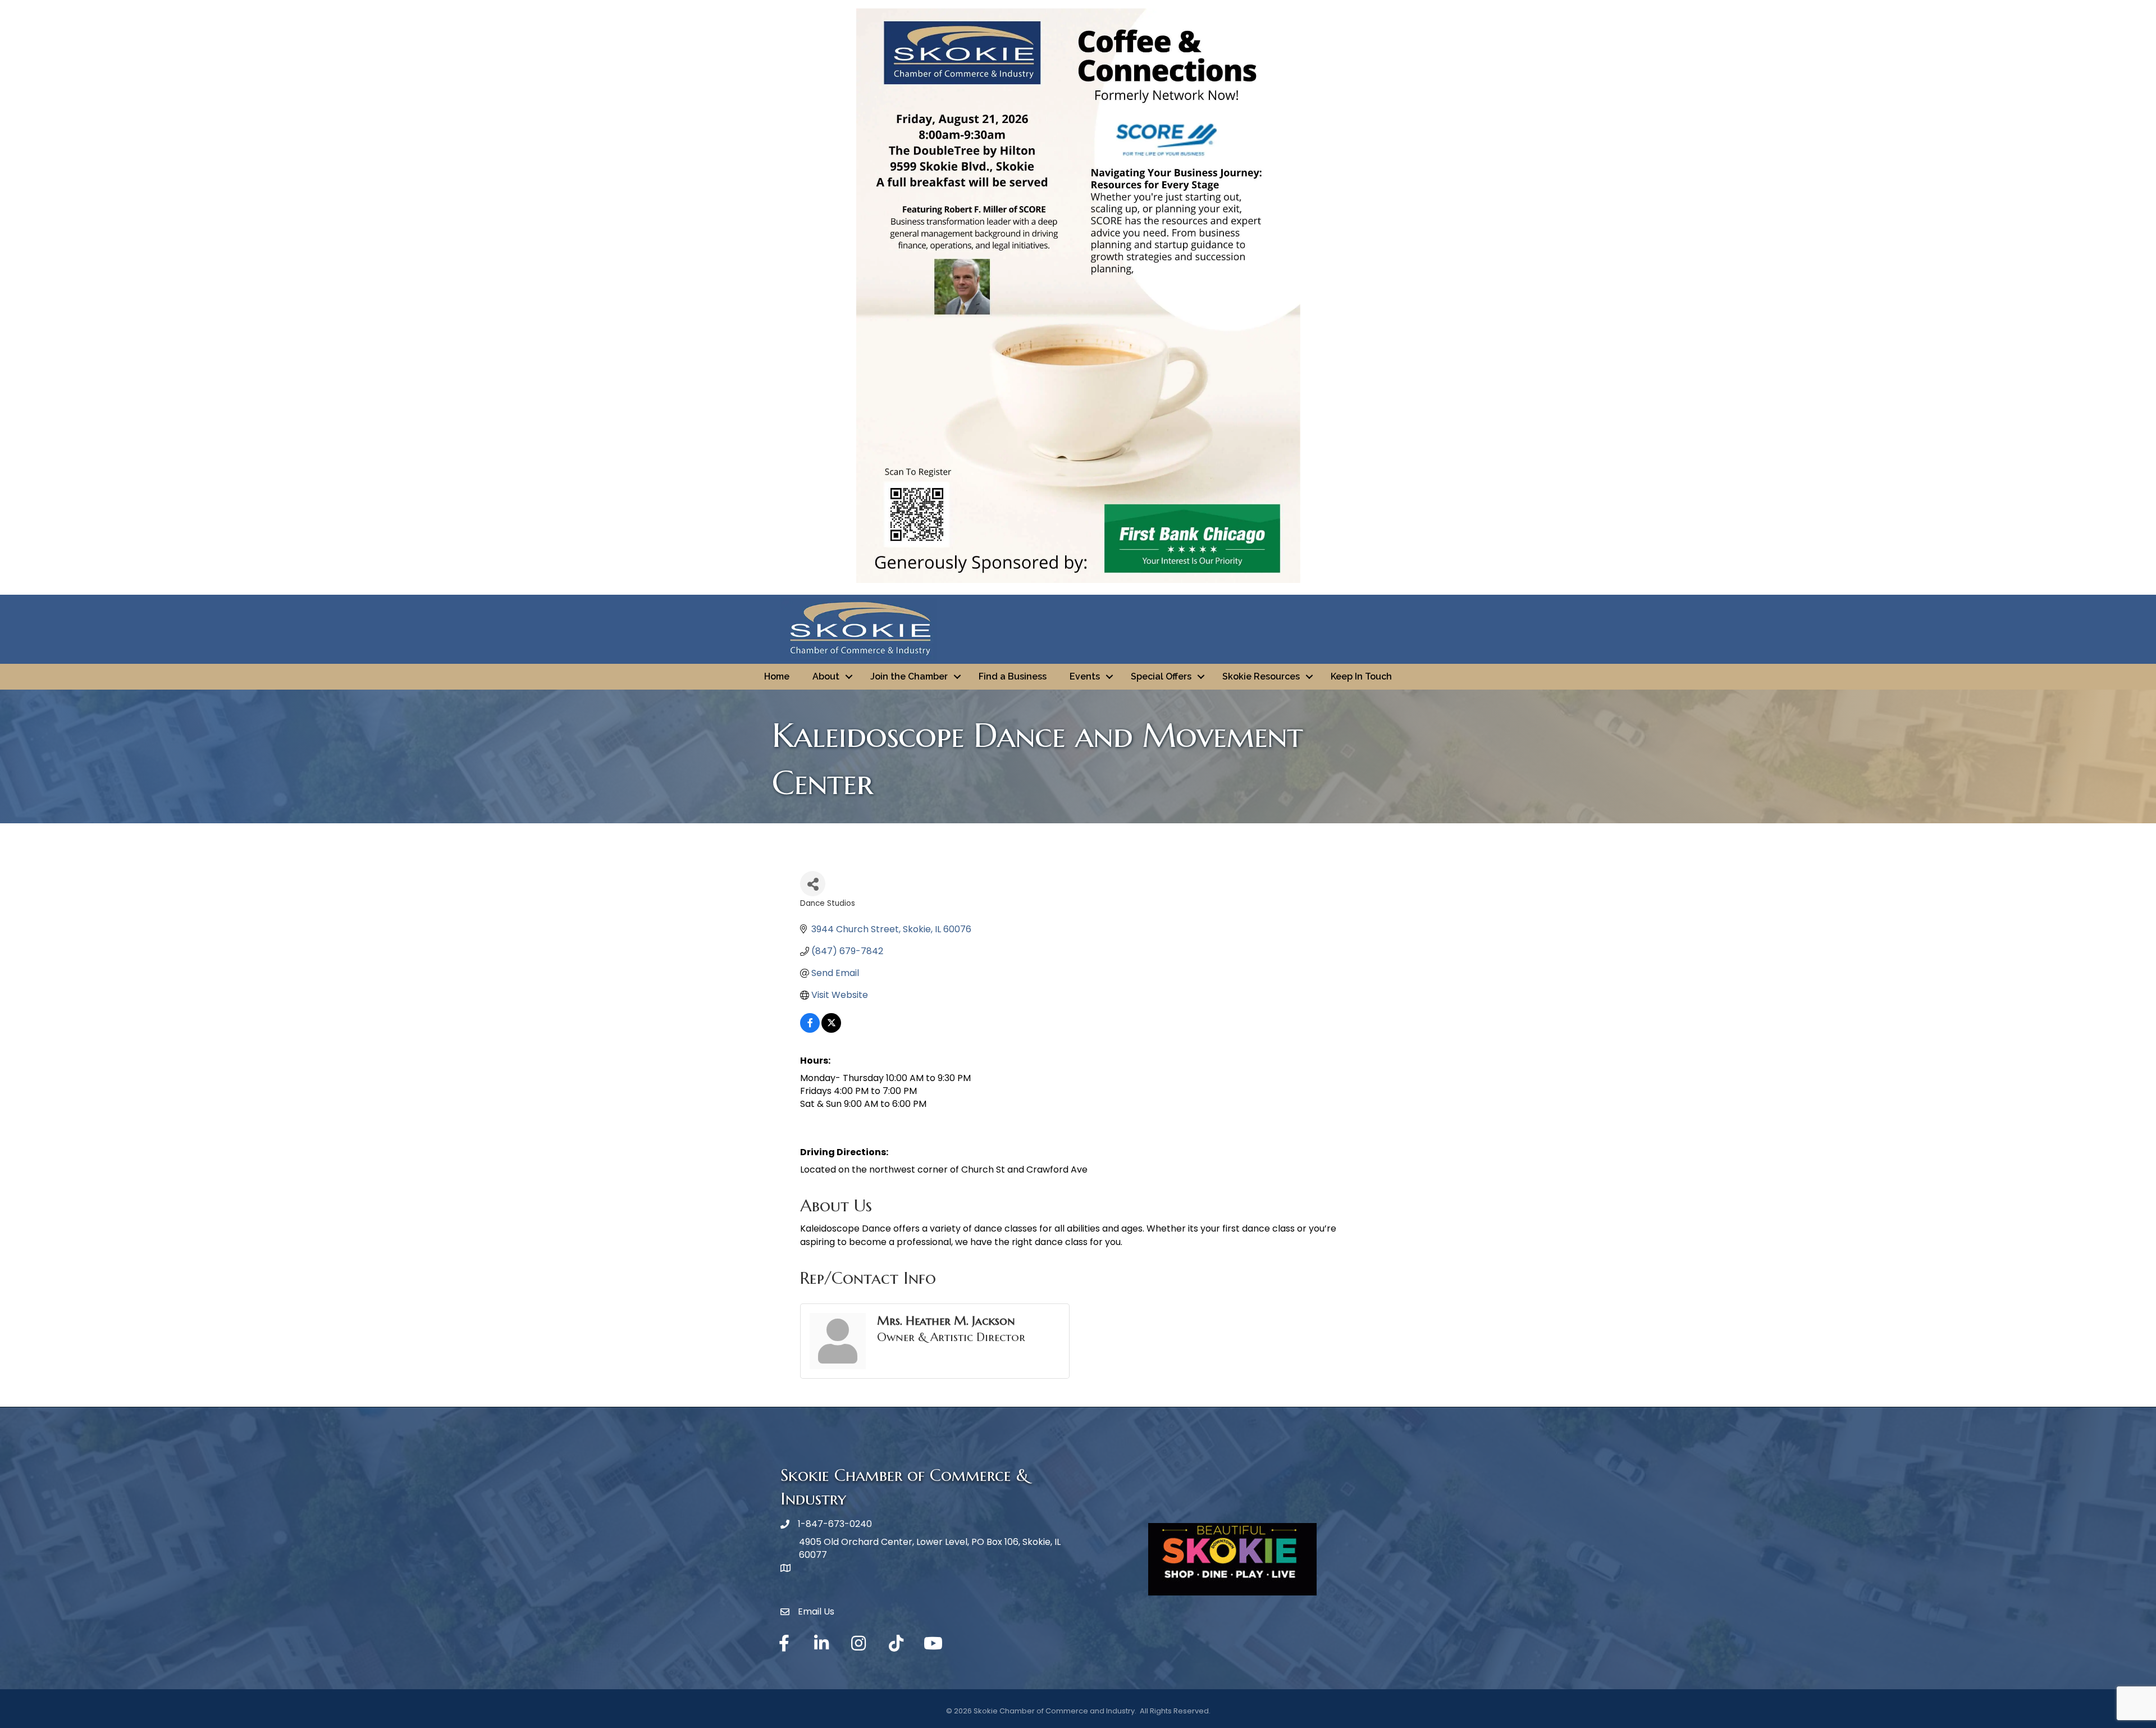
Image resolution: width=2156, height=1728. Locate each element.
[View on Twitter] (831, 1030)
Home (777, 676)
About (826, 676)
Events (1085, 676)
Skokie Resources (1261, 676)
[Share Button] (813, 884)
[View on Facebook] (810, 1030)
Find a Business (1013, 676)
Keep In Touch (1361, 676)
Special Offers (1161, 676)
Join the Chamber (909, 676)
